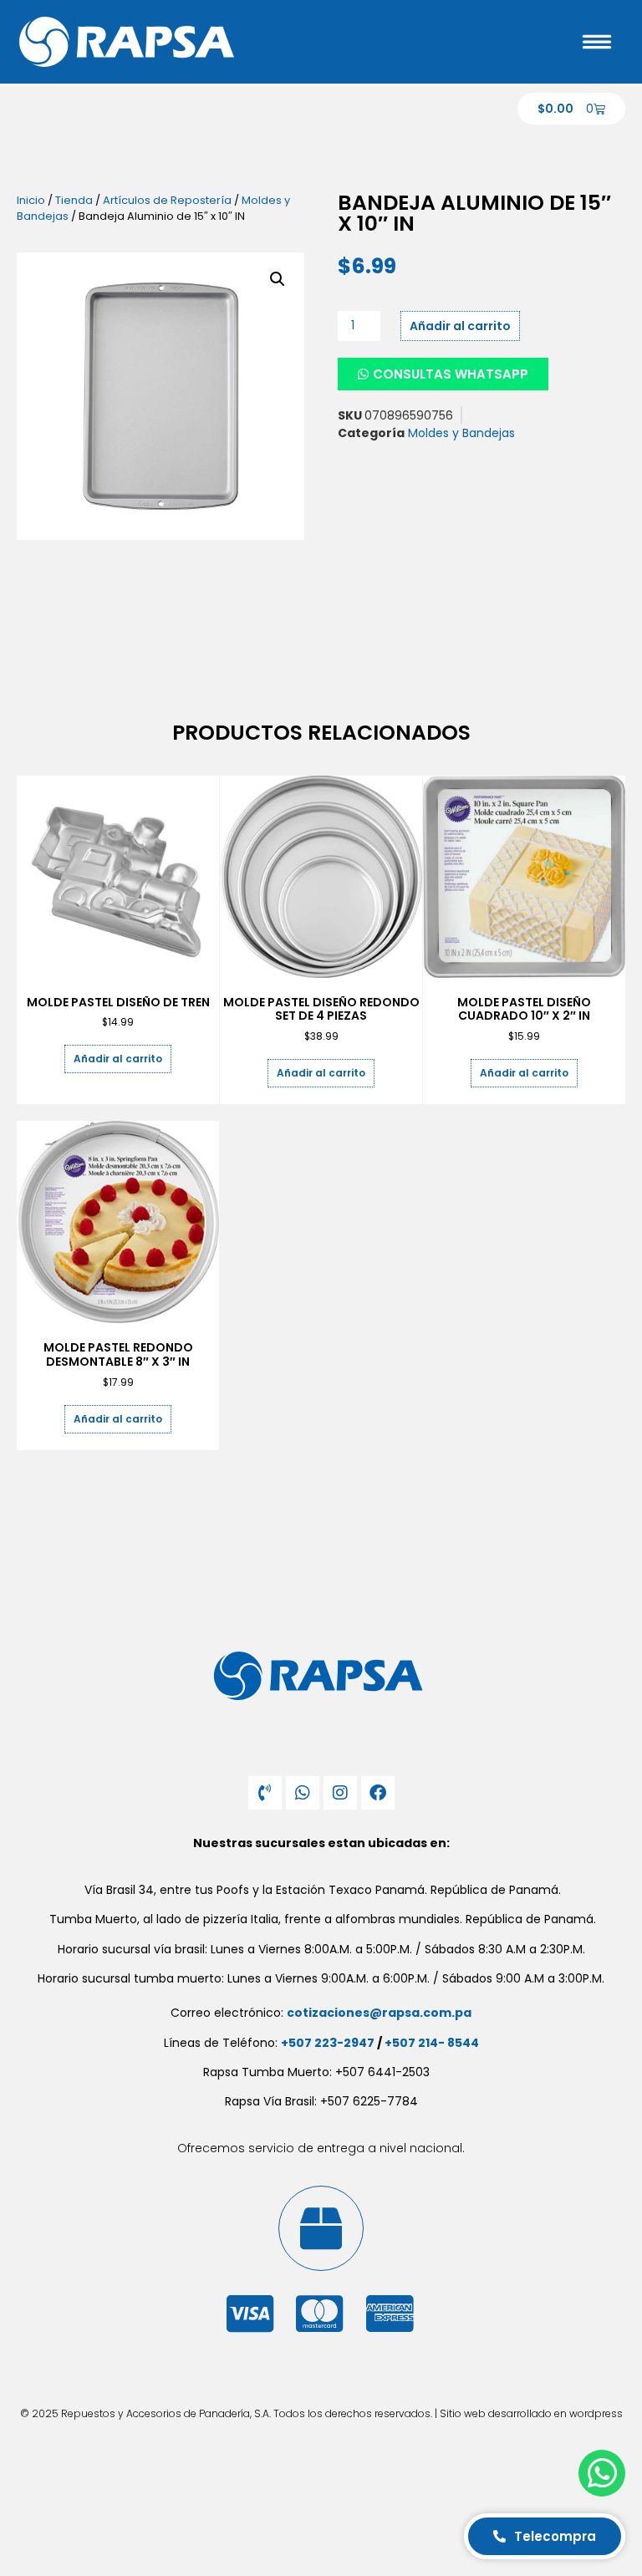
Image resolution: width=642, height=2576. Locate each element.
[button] (278, 279)
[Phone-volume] (265, 1793)
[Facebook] (378, 1793)
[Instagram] (340, 1793)
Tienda (74, 200)
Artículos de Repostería (167, 200)
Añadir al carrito (460, 326)
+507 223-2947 (328, 2043)
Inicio (31, 200)
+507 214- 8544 (432, 2043)
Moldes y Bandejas (461, 433)
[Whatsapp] (303, 1793)
